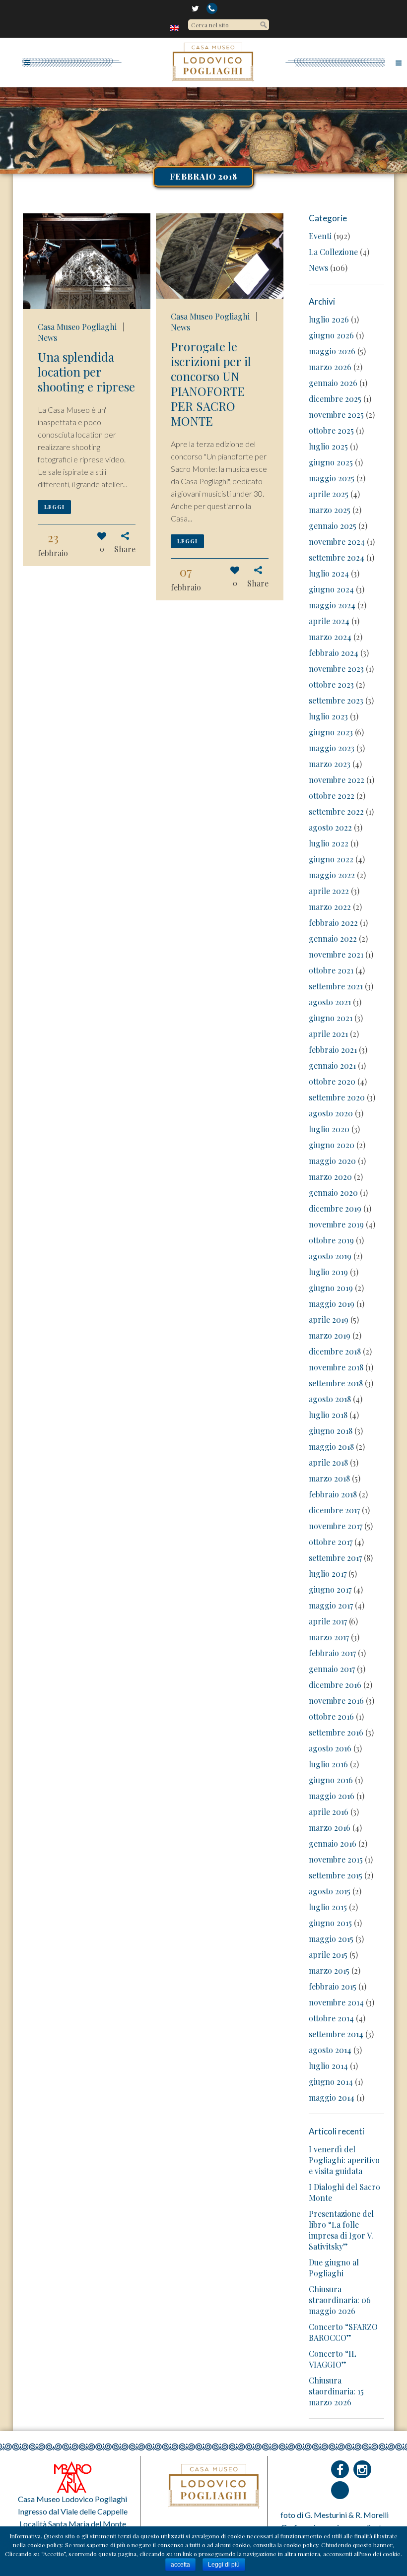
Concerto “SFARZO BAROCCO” (343, 2332)
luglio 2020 (329, 1129)
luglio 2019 (328, 1272)
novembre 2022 (337, 780)
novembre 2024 (337, 542)
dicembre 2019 (335, 1208)
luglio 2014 (328, 2066)
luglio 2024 (329, 573)
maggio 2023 (332, 748)
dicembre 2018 (335, 1351)
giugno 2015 (330, 1923)
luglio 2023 (328, 716)
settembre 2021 (336, 986)
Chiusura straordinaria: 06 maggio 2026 (340, 2300)
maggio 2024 (332, 605)
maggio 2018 (331, 1447)
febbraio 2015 (333, 1986)
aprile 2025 (329, 494)
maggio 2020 (332, 1161)
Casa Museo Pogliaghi (77, 327)
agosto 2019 (330, 1256)
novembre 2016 (336, 1701)
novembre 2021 (336, 954)
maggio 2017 (331, 1605)
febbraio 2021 (333, 1050)
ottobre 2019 (331, 1240)
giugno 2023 (331, 732)
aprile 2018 (328, 1462)
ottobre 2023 (331, 684)
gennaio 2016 (333, 1843)
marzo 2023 (330, 764)
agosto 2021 (330, 1002)
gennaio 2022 (333, 938)
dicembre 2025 (335, 399)
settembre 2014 (336, 2034)
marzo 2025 (330, 510)
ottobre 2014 (331, 2018)
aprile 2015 (328, 1955)
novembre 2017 (336, 1526)
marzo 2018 (329, 1478)
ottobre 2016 (331, 1716)
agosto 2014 (330, 2050)
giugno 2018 (331, 1431)
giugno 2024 (331, 589)
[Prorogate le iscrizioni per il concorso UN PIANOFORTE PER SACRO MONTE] (220, 256)
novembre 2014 (336, 2002)
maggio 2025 (332, 478)
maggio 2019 (332, 1304)
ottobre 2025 (331, 430)
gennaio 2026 (333, 383)
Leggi (54, 507)
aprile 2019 (329, 1320)
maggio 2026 (332, 351)
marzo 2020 (330, 1177)
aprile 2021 (328, 1034)
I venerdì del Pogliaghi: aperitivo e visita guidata (344, 2160)
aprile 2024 (329, 621)
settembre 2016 (336, 1732)
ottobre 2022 (332, 796)
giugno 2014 (331, 2082)
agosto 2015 (330, 1891)
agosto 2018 (330, 1399)
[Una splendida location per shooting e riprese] (87, 261)
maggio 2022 (332, 875)
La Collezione (333, 252)
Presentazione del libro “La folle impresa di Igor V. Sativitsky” (341, 2230)
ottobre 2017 (331, 1542)
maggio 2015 (331, 1939)
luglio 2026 (329, 319)
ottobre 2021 (331, 970)
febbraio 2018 (333, 1494)
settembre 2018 (336, 1383)
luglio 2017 (328, 1574)
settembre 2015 (336, 1875)
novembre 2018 (336, 1367)
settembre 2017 (335, 1558)
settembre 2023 (336, 700)
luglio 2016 (328, 1764)
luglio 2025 (328, 446)
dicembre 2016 (335, 1685)
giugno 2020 (332, 1145)
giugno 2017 (330, 1589)
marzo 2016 (330, 1828)
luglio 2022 (329, 843)
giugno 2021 (331, 1018)
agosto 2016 (330, 1748)
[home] (175, 28)
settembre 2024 (337, 557)
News (47, 338)
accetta (180, 2565)
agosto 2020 (331, 1113)
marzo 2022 (330, 907)
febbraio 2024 (334, 653)
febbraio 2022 (333, 923)
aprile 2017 (328, 1621)
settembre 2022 (336, 811)
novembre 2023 (336, 669)
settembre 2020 (337, 1097)
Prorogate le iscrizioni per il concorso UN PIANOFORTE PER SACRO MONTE (211, 384)
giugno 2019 (331, 1288)
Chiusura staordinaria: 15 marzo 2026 (336, 2391)
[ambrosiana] (72, 2476)
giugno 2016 (331, 1780)
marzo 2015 (329, 1970)
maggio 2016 (332, 1796)
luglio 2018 (328, 1415)
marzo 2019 (330, 1335)
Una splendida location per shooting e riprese (86, 372)
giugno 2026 (331, 335)
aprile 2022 (329, 891)
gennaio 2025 (333, 526)
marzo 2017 (329, 1637)
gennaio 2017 (332, 1669)
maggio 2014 (332, 2097)
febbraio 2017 (332, 1653)
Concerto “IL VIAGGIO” (333, 2359)
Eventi (320, 236)
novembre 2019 (336, 1224)
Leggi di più (224, 2565)
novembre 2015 (336, 1859)
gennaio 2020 (333, 1192)
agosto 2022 (330, 827)
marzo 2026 (330, 367)
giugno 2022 (331, 859)
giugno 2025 (331, 462)
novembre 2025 (336, 415)
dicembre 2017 (334, 1510)
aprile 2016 (329, 1812)
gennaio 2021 (332, 1065)
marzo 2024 (330, 637)
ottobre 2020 (332, 1081)
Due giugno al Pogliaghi (334, 2268)
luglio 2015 (328, 1907)
